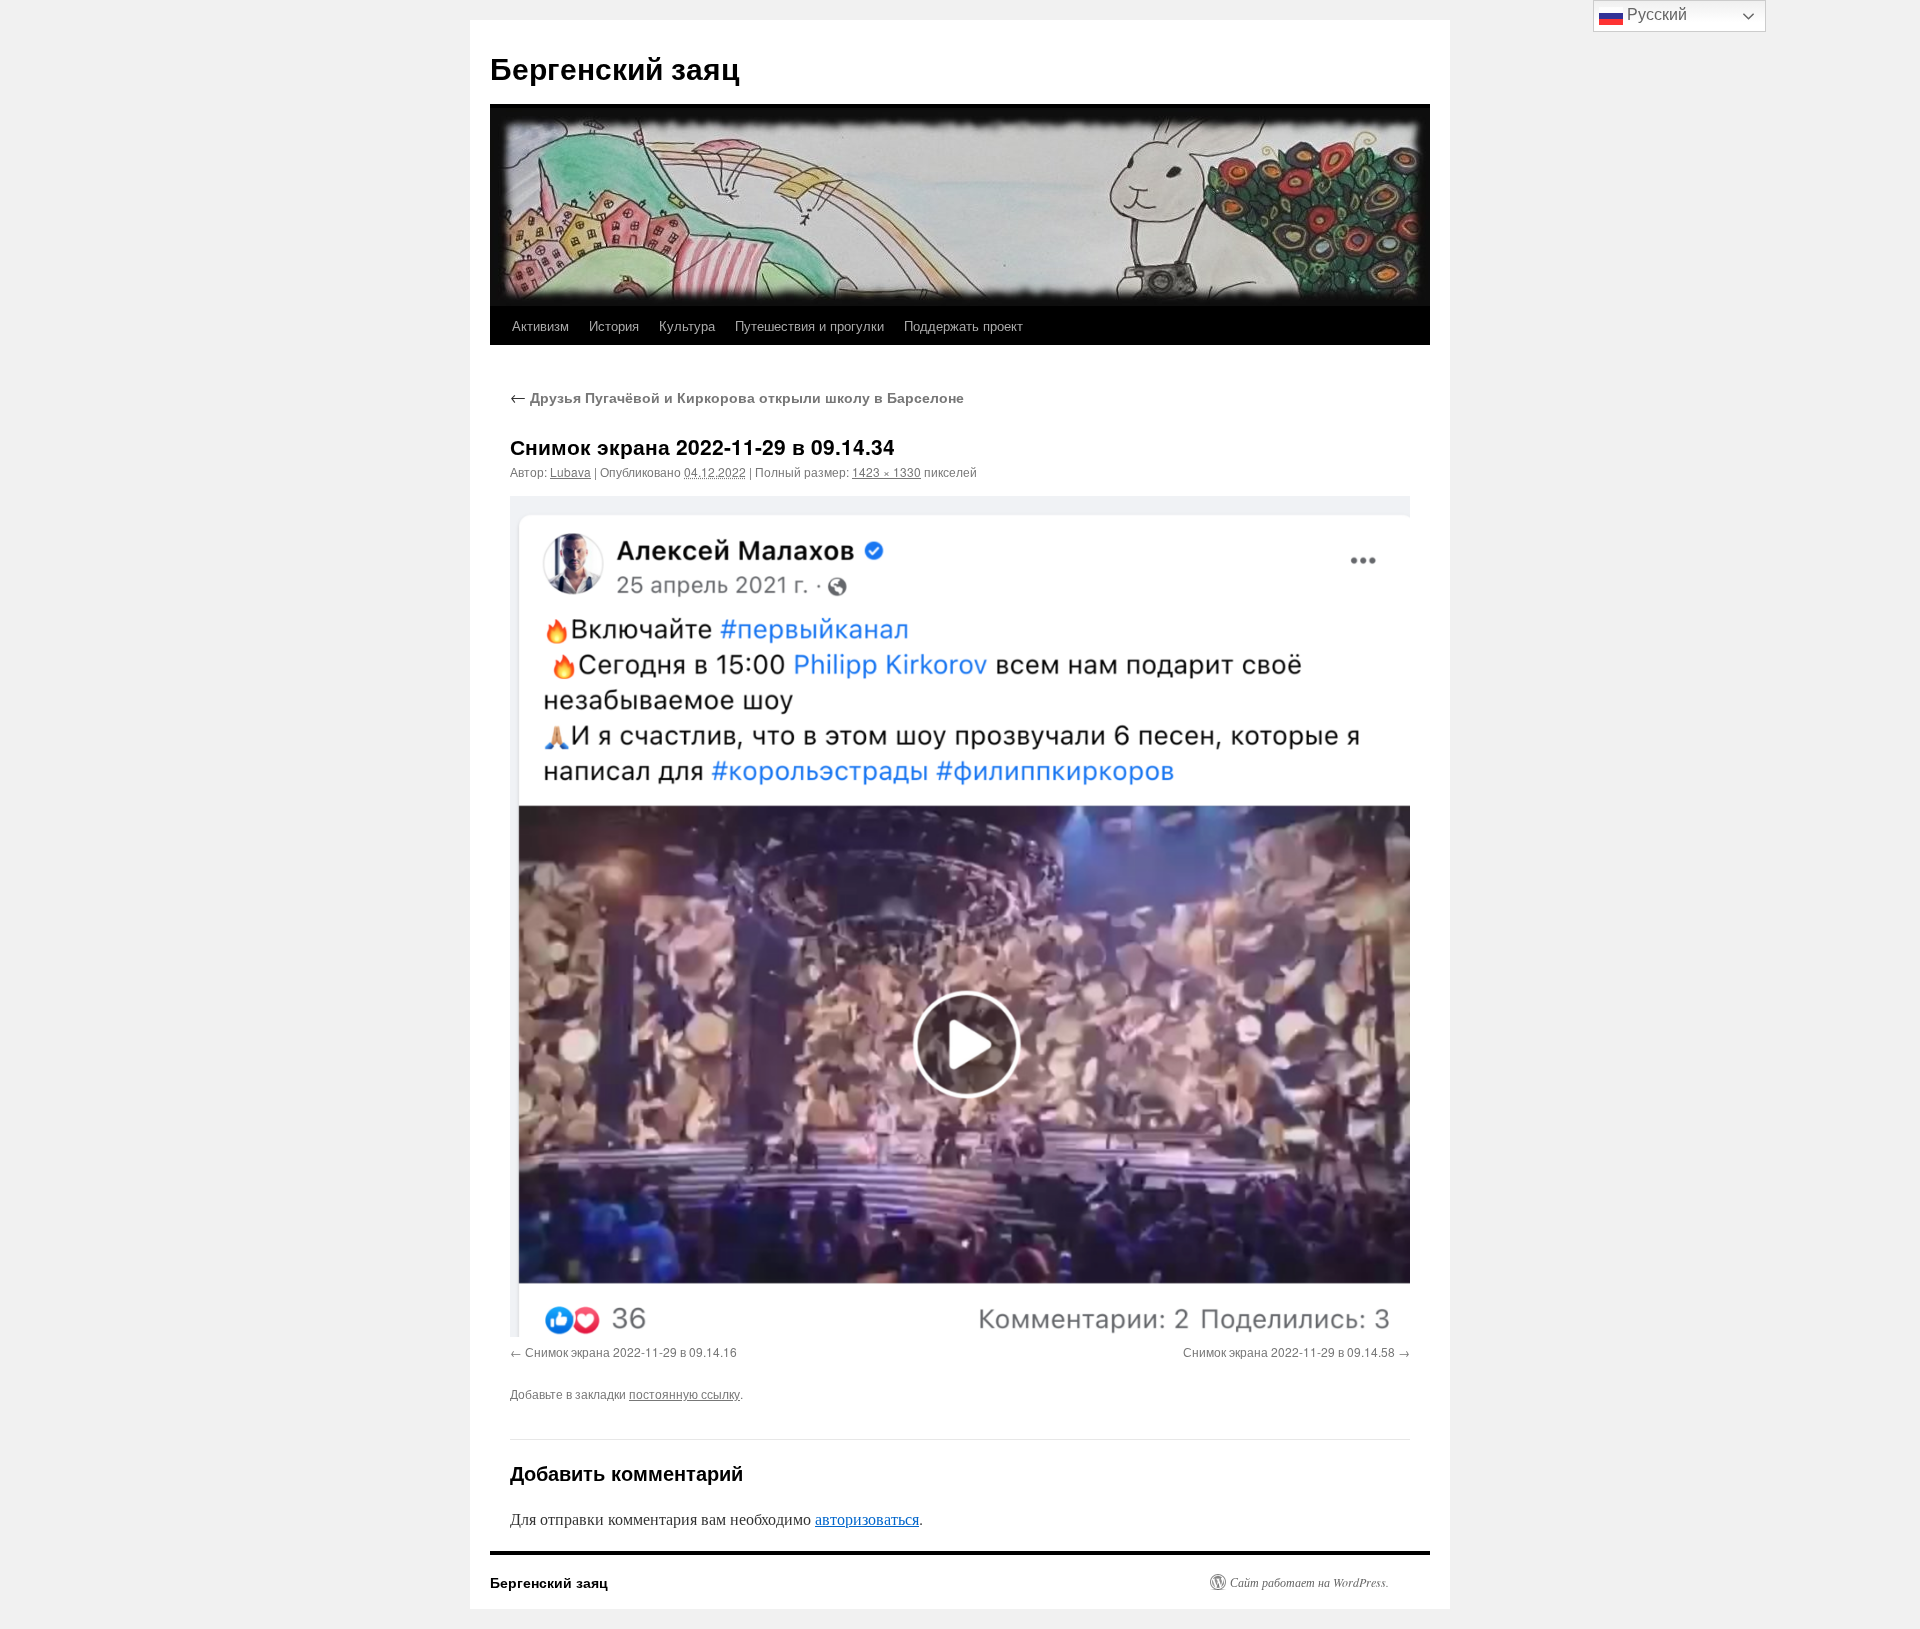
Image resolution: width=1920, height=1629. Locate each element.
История (614, 325)
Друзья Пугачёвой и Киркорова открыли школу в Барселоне (737, 397)
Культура (687, 325)
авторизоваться (867, 1518)
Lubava (570, 471)
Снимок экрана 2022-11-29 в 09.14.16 (631, 1351)
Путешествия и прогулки (809, 325)
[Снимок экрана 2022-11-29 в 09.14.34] (960, 916)
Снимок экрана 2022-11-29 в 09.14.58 (1289, 1351)
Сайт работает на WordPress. (1309, 1582)
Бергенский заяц (614, 67)
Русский (1655, 14)
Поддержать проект (963, 325)
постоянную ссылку (684, 1393)
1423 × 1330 (886, 471)
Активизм (540, 325)
